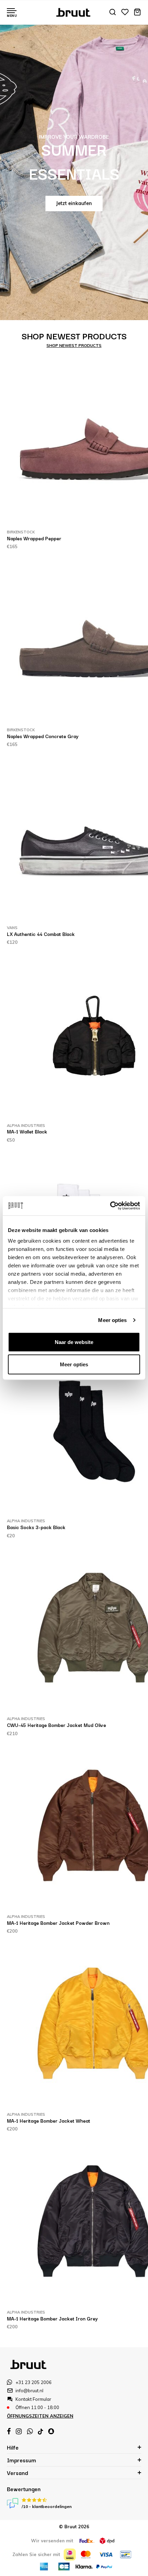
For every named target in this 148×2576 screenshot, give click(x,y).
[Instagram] (19, 2431)
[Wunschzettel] (125, 13)
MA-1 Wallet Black (27, 1131)
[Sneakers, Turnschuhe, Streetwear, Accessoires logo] (74, 12)
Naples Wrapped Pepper (34, 538)
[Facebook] (9, 2431)
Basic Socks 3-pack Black (36, 1527)
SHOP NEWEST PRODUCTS (74, 345)
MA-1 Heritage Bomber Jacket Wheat (49, 2121)
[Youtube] (40, 2432)
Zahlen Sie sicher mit (36, 2554)
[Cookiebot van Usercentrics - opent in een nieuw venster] (110, 1206)
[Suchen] (113, 13)
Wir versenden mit (52, 2541)
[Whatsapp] (30, 2431)
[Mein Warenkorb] (137, 13)
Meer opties (112, 1320)
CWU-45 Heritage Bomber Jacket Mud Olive (56, 1725)
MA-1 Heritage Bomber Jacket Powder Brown (58, 1923)
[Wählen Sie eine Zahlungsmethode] (70, 2555)
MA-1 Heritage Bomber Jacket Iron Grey (52, 2318)
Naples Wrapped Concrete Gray (43, 736)
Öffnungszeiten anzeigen (40, 2416)
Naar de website (74, 1342)
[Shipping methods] (87, 2541)
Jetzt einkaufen (74, 203)
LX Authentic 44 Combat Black (41, 934)
